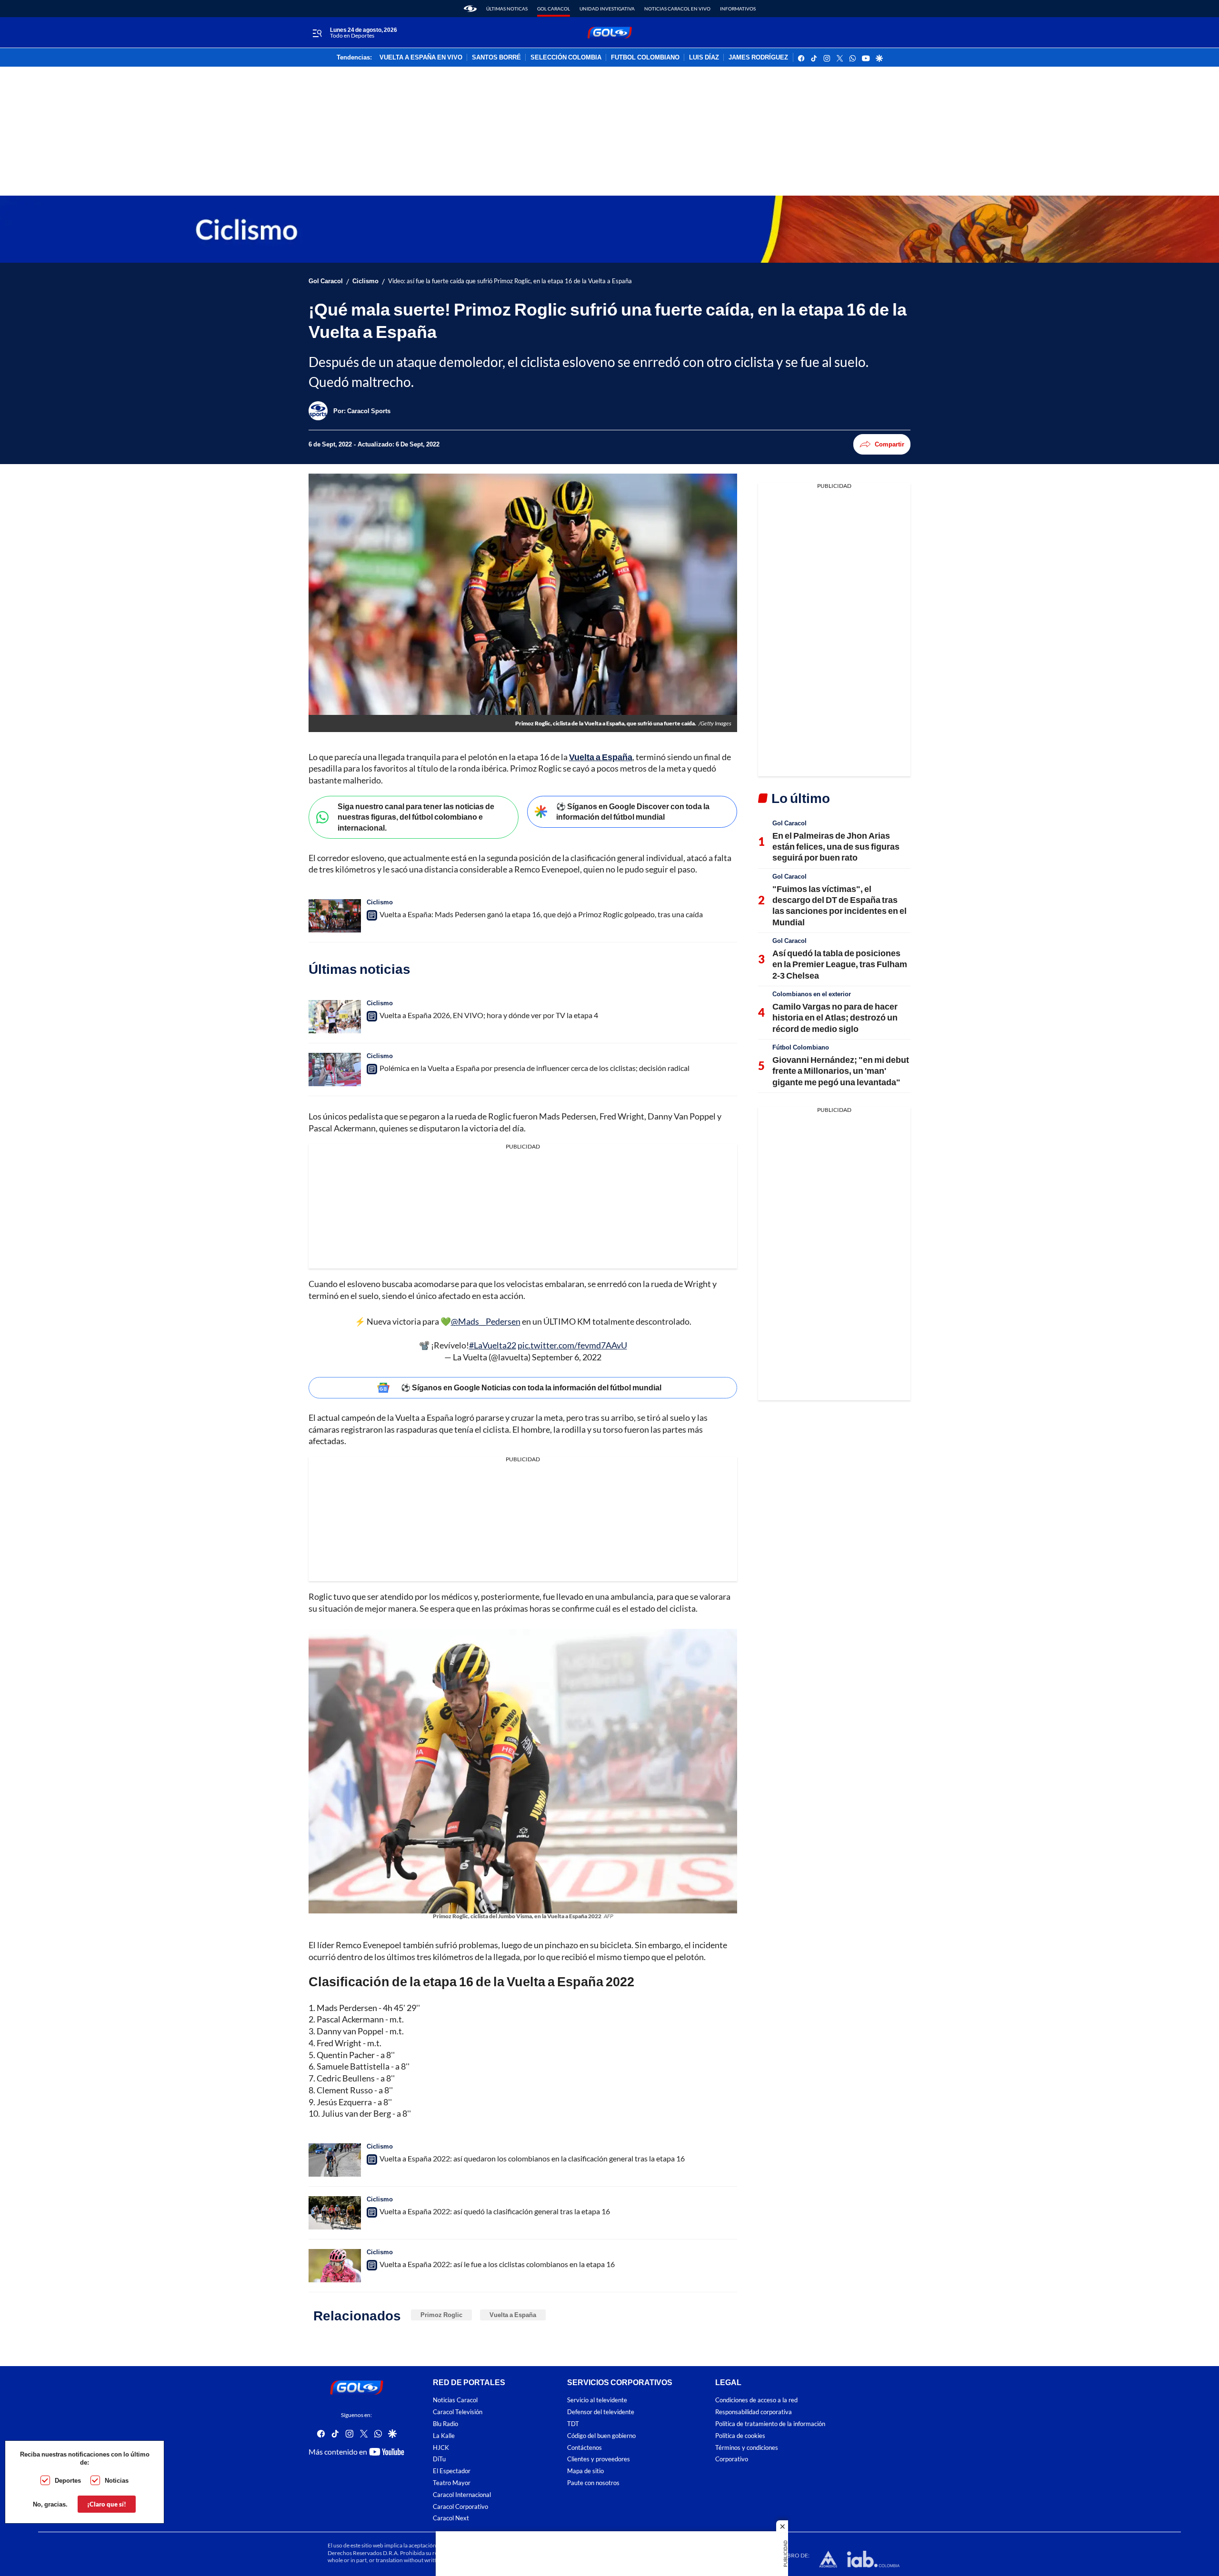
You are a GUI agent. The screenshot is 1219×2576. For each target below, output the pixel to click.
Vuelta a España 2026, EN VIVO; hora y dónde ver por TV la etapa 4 (489, 1015)
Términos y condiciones (747, 2448)
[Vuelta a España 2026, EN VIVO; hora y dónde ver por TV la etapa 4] (335, 1017)
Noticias (117, 2480)
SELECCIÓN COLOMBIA (566, 58)
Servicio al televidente (597, 2400)
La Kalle (444, 2436)
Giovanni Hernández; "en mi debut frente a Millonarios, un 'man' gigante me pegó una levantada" (841, 1071)
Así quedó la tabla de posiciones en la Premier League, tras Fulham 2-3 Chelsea (840, 964)
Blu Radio (445, 2424)
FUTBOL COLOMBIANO (645, 58)
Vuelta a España (513, 2315)
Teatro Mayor (452, 2483)
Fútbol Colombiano (801, 1047)
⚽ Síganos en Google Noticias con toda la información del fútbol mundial (531, 1387)
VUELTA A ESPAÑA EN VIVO (421, 58)
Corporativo (732, 2459)
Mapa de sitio (585, 2471)
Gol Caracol (554, 9)
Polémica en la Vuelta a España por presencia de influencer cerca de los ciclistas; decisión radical (535, 1068)
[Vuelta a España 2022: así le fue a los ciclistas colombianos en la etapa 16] (335, 2266)
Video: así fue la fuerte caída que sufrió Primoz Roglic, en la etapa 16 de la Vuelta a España (510, 281)
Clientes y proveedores (599, 2459)
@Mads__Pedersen (486, 1321)
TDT (573, 2424)
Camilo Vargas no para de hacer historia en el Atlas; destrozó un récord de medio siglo (835, 1017)
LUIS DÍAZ (704, 58)
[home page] (470, 9)
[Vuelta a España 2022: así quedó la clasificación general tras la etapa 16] (335, 2213)
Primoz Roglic (441, 2315)
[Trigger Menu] (317, 33)
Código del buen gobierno (601, 2436)
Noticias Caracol (455, 2400)
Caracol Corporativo (460, 2506)
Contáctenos (585, 2448)
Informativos (738, 9)
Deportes (68, 2480)
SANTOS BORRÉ (496, 58)
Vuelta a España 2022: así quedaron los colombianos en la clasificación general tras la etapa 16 (532, 2158)
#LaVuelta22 (493, 1345)
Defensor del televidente (601, 2412)
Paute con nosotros (593, 2483)
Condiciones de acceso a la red (756, 2400)
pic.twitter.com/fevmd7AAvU (572, 1345)
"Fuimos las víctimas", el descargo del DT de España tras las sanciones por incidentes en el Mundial (839, 905)
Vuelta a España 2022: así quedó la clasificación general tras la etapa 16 (495, 2211)
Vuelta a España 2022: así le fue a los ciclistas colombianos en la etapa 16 (497, 2264)
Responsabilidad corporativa (754, 2412)
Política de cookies (740, 2436)
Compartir (889, 444)
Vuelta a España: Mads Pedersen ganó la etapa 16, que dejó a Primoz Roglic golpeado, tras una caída (541, 914)
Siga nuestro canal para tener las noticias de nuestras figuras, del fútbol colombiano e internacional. (416, 817)
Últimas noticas (507, 9)
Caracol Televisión (458, 2412)
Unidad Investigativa (607, 9)
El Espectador (452, 2471)
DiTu (439, 2459)
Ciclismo (365, 281)
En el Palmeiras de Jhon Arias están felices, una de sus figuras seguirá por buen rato (836, 847)
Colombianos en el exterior (812, 994)
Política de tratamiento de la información (770, 2424)
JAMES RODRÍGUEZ (758, 58)
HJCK (441, 2448)
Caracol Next (451, 2518)
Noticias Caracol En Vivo (677, 9)
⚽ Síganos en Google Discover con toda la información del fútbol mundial (633, 812)
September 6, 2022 (567, 1357)
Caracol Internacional (462, 2495)
